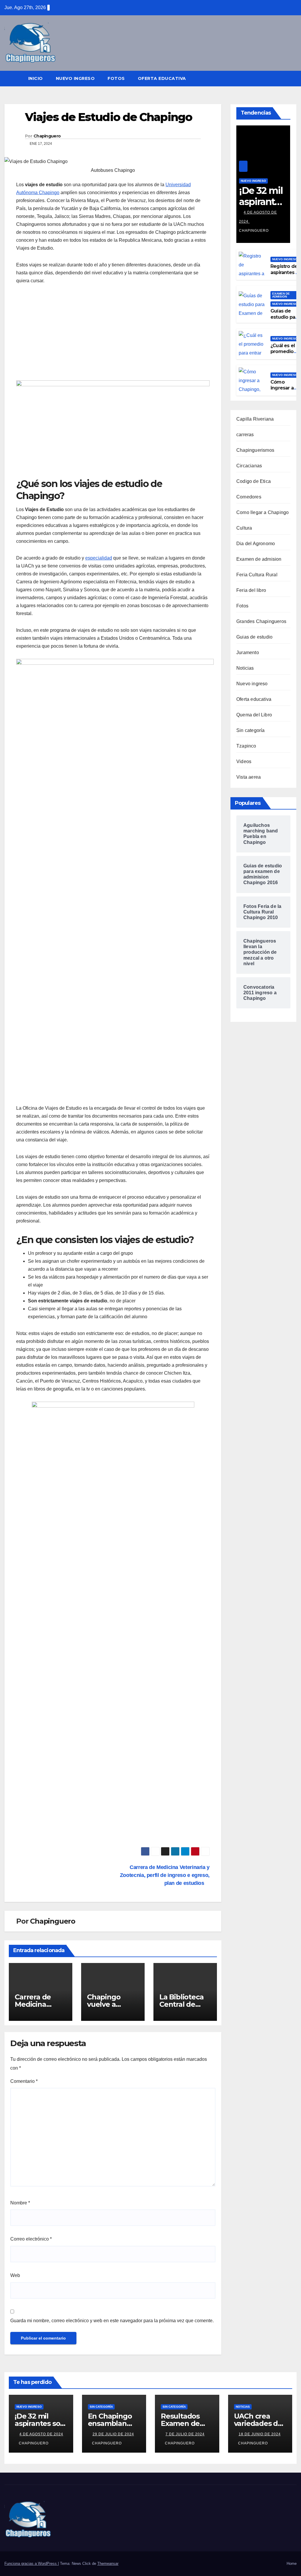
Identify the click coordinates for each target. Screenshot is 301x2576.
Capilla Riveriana (255, 419)
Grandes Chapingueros (261, 621)
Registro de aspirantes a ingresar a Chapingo (284, 275)
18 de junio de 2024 (260, 2434)
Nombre (20, 2203)
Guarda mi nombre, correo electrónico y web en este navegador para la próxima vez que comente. (112, 2321)
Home (292, 2564)
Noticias (245, 668)
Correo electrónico (31, 2239)
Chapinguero (47, 136)
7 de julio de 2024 (185, 2434)
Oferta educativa (162, 78)
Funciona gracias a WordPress (31, 2564)
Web (15, 2275)
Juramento (248, 653)
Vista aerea (249, 777)
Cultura (244, 528)
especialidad (99, 558)
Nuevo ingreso (75, 78)
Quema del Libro (254, 715)
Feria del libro (251, 590)
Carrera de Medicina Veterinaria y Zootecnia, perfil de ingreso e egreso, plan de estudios (165, 1875)
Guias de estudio (254, 637)
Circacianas (249, 466)
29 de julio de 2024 (113, 2434)
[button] (292, 78)
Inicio (36, 78)
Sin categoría (251, 730)
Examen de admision (259, 559)
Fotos (116, 78)
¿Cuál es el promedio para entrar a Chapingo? (285, 355)
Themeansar (108, 2564)
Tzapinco (246, 746)
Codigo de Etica (254, 481)
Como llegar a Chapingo (262, 512)
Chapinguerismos (255, 450)
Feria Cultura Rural (257, 575)
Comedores (249, 497)
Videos (244, 761)
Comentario (24, 2081)
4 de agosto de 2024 (41, 2434)
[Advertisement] (66, 335)
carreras (245, 435)
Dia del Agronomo (256, 544)
